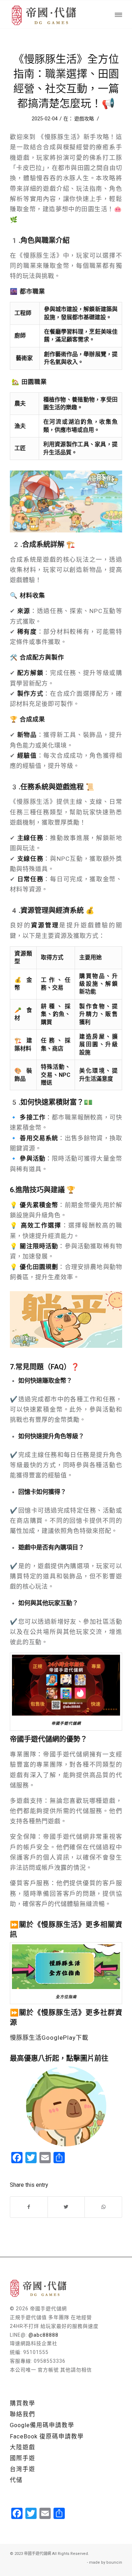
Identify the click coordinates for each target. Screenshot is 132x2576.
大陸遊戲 (23, 2447)
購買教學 (23, 2403)
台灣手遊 (23, 2469)
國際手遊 (23, 2458)
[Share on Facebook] (29, 2207)
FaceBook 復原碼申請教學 (47, 2436)
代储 (16, 2480)
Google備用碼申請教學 (42, 2425)
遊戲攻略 (84, 119)
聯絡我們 (23, 2414)
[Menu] (118, 14)
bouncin (114, 2562)
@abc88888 (43, 2335)
